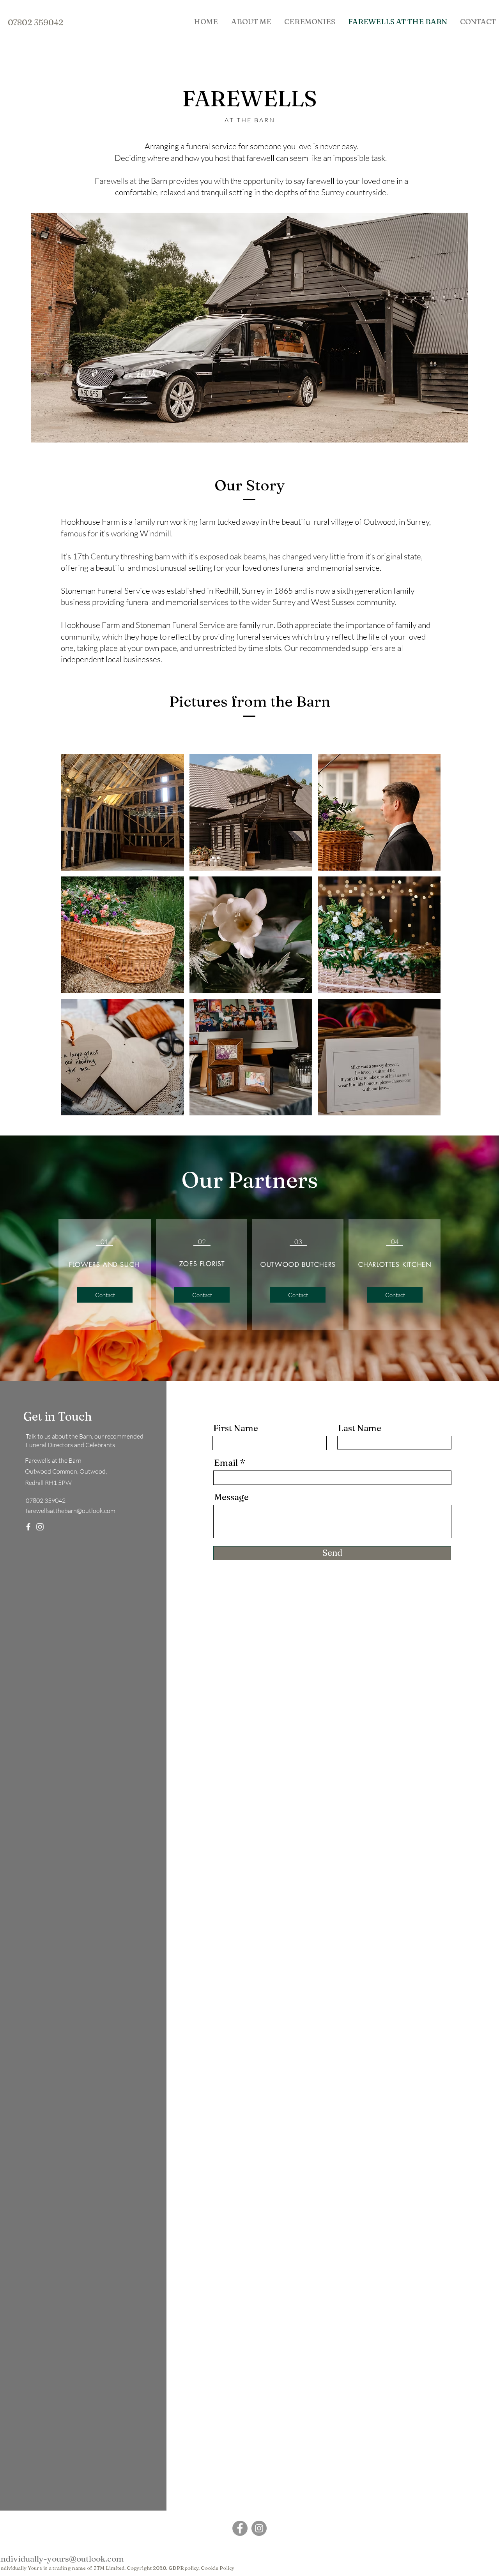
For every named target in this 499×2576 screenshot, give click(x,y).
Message (231, 1497)
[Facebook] (28, 1527)
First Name (236, 1428)
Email (226, 1463)
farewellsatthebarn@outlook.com (71, 1511)
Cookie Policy (218, 2568)
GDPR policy (183, 2568)
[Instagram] (40, 1527)
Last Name (360, 1428)
